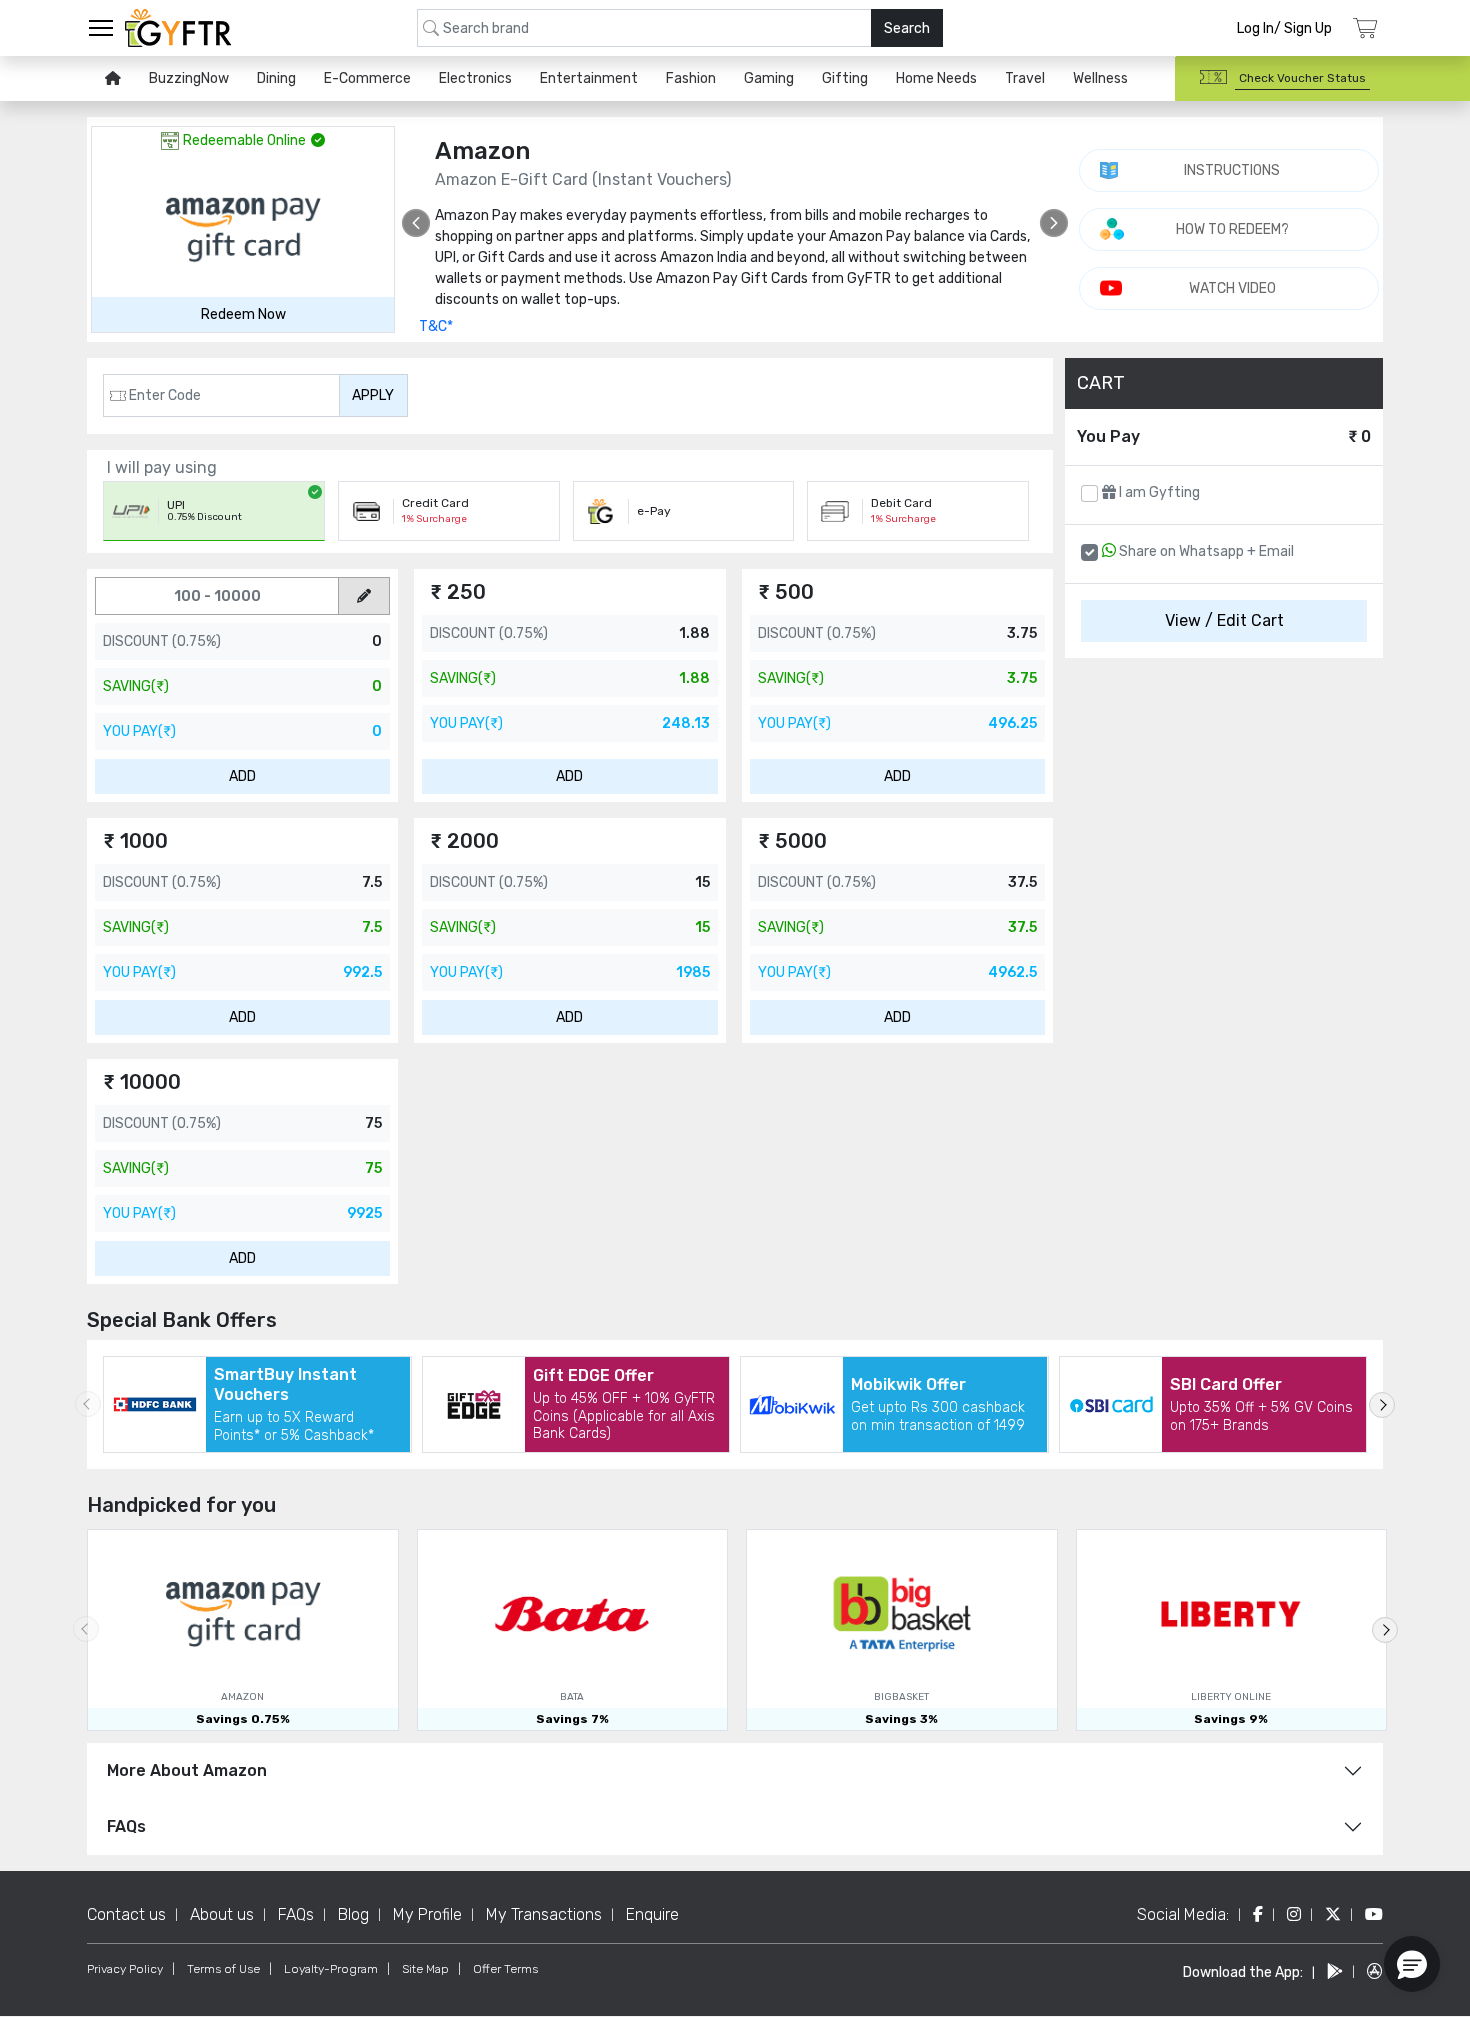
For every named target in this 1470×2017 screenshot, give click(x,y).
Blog (353, 1914)
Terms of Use (223, 1969)
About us (222, 1914)
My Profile (427, 1914)
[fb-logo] (1258, 1914)
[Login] (1365, 28)
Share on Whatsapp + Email (1205, 551)
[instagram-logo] (1294, 1914)
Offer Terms (505, 1969)
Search (907, 28)
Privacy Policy (125, 1969)
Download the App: (1243, 1972)
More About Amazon (187, 1770)
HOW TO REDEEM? (1232, 229)
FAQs (126, 1826)
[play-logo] (1335, 1971)
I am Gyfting (1158, 492)
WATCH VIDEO (1232, 288)
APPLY (373, 395)
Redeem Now (243, 314)
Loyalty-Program (331, 1969)
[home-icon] (113, 78)
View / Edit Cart (1224, 620)
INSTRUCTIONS (1232, 170)
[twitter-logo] (1333, 1914)
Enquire (652, 1914)
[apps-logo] (1375, 1971)
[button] (1412, 1964)
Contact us (126, 1914)
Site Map (425, 1969)
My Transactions (544, 1914)
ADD (242, 776)
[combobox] (680, 28)
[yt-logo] (1374, 1914)
